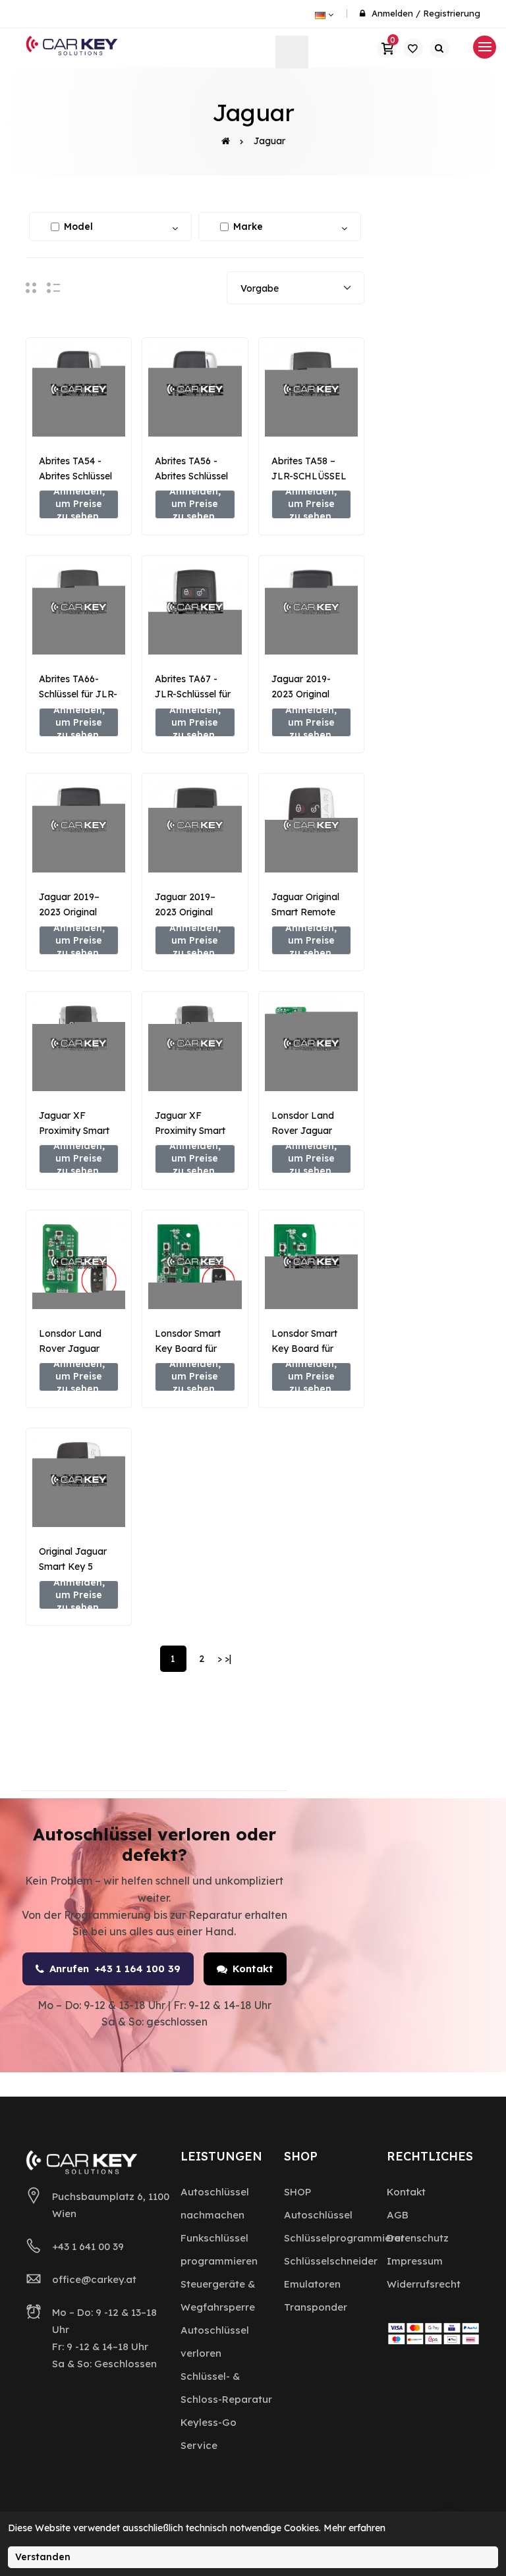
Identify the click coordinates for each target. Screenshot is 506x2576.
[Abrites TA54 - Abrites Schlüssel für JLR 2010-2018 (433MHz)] (79, 390)
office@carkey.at (94, 2279)
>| (228, 1659)
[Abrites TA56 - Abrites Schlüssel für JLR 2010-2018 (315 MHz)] (195, 390)
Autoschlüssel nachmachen (215, 2203)
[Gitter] (31, 287)
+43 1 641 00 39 (88, 2246)
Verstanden (43, 2557)
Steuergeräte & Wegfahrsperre (218, 2295)
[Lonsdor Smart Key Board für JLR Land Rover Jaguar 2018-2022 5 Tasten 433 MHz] (195, 1263)
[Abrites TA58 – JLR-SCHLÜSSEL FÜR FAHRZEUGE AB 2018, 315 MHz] (311, 390)
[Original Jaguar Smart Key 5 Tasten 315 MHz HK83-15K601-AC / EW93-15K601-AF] (79, 1481)
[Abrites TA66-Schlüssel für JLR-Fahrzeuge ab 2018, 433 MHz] (79, 608)
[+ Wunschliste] (79, 416)
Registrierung (452, 13)
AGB (398, 2215)
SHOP (297, 2192)
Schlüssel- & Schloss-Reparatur (226, 2388)
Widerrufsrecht (424, 2284)
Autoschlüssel (318, 2215)
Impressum (415, 2261)
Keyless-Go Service (209, 2434)
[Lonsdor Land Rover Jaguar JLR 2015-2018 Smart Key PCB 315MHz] (311, 1044)
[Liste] (53, 287)
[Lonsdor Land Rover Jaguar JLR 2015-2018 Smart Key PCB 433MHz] (79, 1263)
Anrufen (115, 1969)
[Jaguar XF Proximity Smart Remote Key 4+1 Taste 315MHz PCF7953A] (79, 1044)
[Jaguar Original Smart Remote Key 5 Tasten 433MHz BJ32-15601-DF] (311, 826)
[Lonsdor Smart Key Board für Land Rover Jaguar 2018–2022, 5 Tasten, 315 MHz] (311, 1263)
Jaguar (269, 141)
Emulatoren (312, 2284)
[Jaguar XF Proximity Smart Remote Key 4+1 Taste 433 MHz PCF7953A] (195, 1044)
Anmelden (392, 13)
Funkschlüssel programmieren (219, 2249)
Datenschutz (418, 2238)
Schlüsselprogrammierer (344, 2238)
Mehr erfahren (354, 2528)
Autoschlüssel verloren (215, 2342)
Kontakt (253, 1969)
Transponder (316, 2307)
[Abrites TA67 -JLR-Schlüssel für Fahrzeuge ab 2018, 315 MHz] (195, 608)
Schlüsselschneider (331, 2261)
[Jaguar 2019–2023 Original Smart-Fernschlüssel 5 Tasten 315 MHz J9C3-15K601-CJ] (195, 826)
